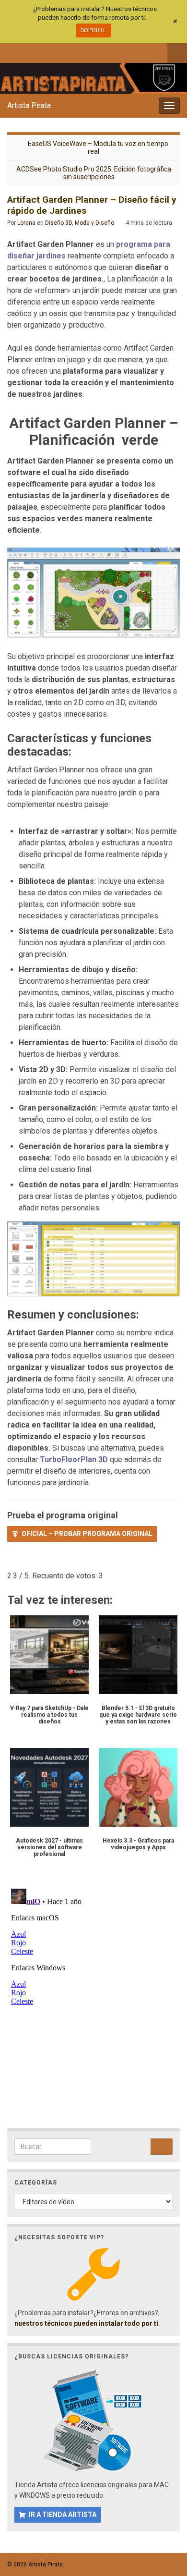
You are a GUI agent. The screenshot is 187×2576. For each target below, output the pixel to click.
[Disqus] (93, 2005)
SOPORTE (93, 30)
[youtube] (59, 51)
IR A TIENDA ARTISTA (63, 2515)
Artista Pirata (29, 105)
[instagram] (43, 51)
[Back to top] (165, 2519)
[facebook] (12, 51)
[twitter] (28, 51)
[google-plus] (75, 51)
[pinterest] (91, 51)
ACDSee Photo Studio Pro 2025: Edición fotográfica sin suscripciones (94, 173)
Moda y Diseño (94, 223)
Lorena (26, 223)
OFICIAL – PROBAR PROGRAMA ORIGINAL (87, 1534)
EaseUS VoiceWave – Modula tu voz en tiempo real (98, 147)
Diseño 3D (58, 223)
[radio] (12, 1562)
